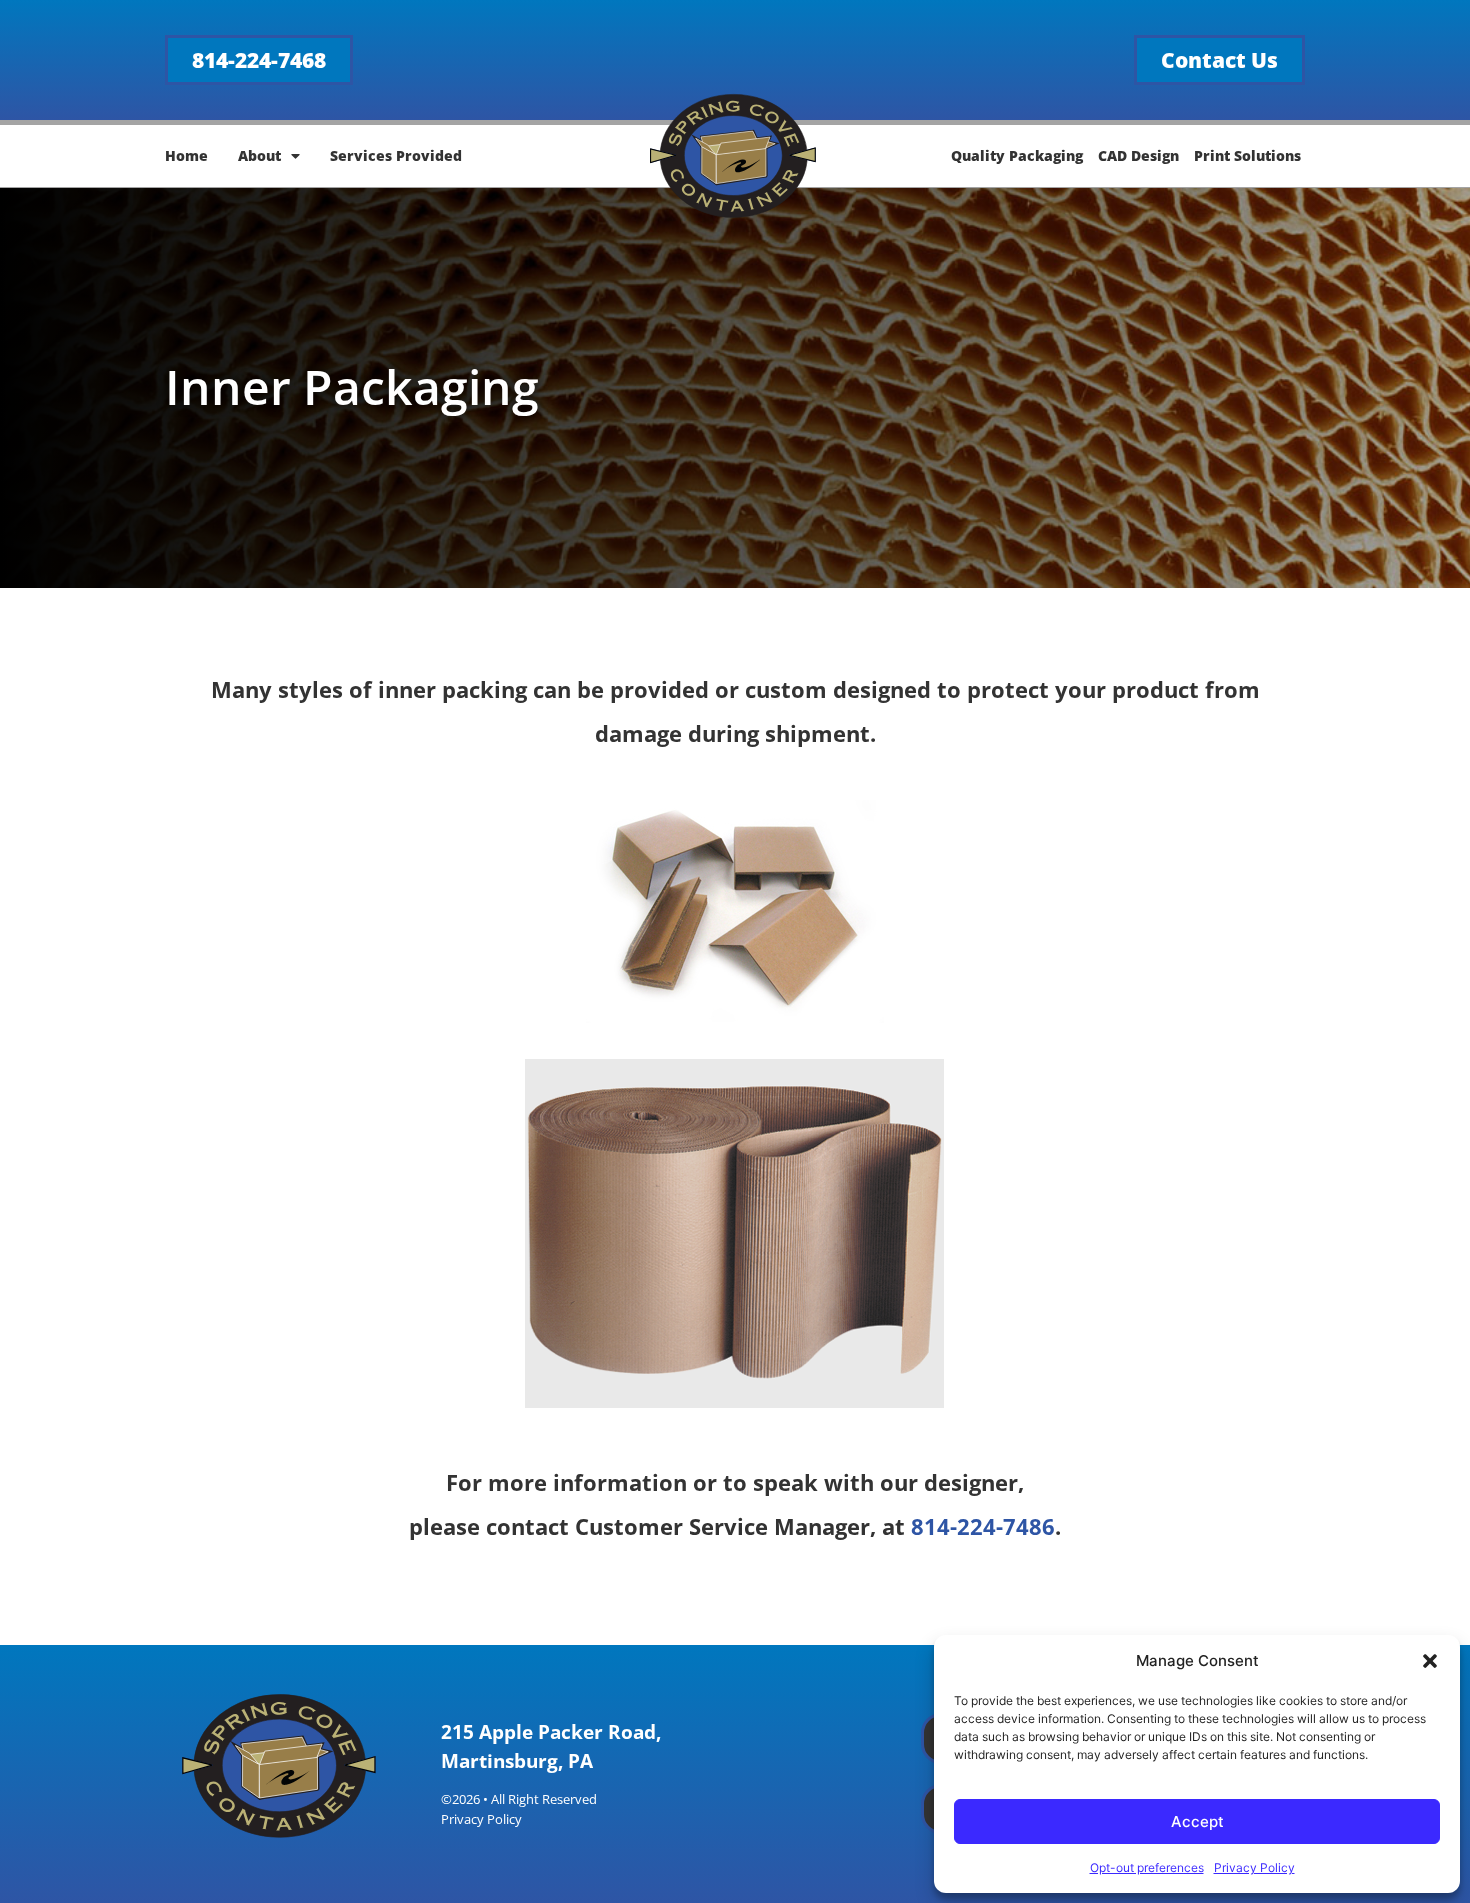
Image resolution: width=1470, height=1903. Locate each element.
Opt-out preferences (1147, 1867)
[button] (1430, 1661)
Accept (1197, 1821)
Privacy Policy (1254, 1867)
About (259, 155)
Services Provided (396, 155)
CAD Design (1138, 155)
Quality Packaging (1017, 155)
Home (186, 155)
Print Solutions (1247, 155)
